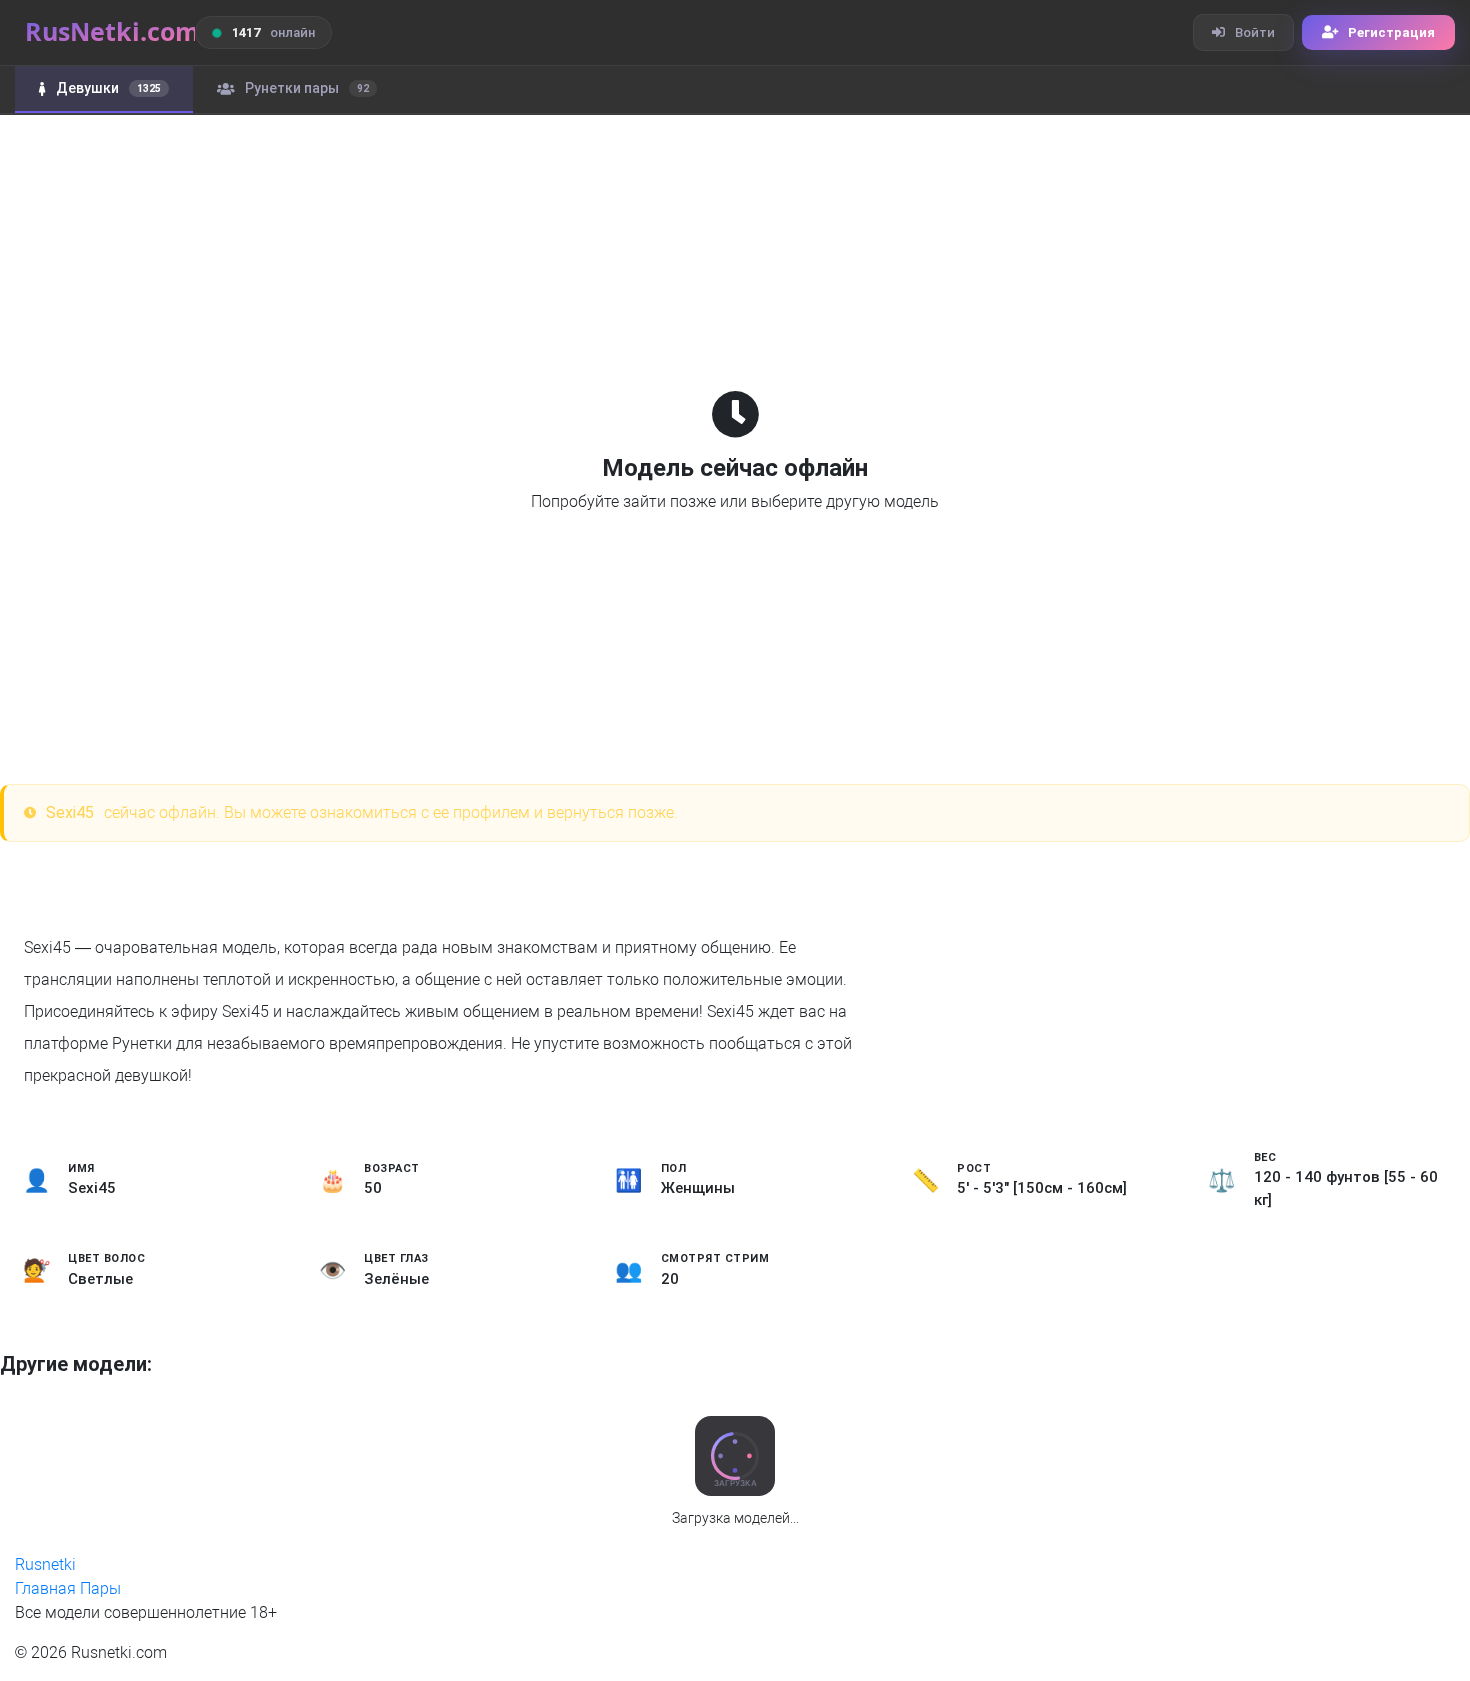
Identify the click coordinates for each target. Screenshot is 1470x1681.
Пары (100, 1588)
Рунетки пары (307, 88)
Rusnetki (45, 1564)
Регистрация (1391, 32)
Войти (1255, 32)
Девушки (108, 88)
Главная (45, 1588)
